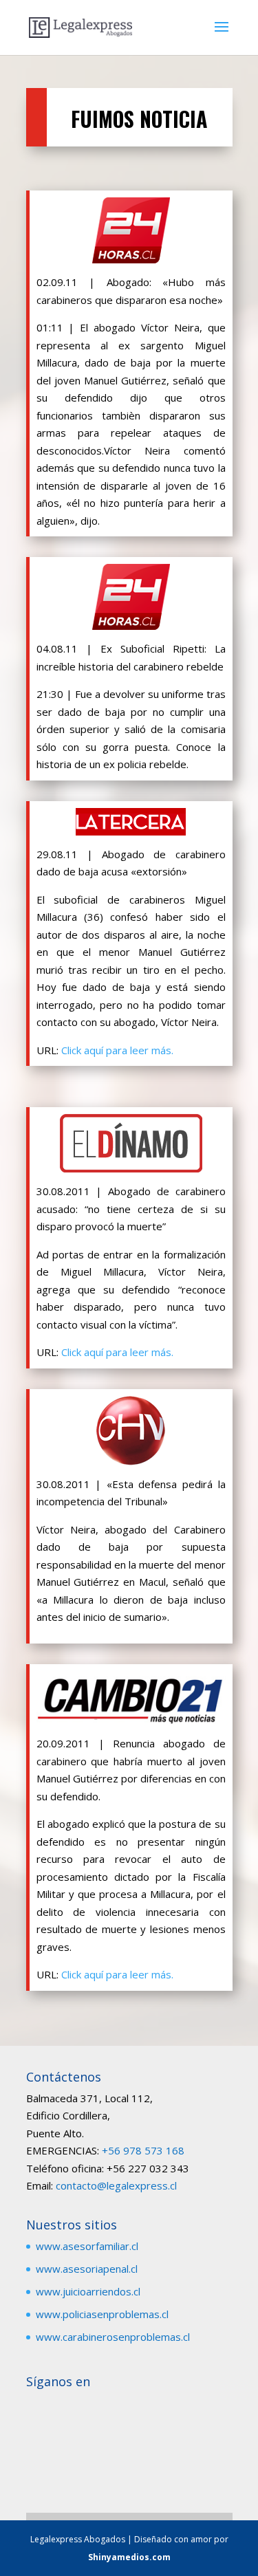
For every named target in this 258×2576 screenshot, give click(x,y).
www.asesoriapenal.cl (87, 2269)
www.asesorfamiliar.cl (87, 2246)
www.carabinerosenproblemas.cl (113, 2337)
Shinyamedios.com (129, 2557)
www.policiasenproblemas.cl (102, 2314)
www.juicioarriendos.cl (88, 2291)
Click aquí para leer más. (117, 1050)
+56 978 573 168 (143, 2150)
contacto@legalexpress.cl (116, 2185)
